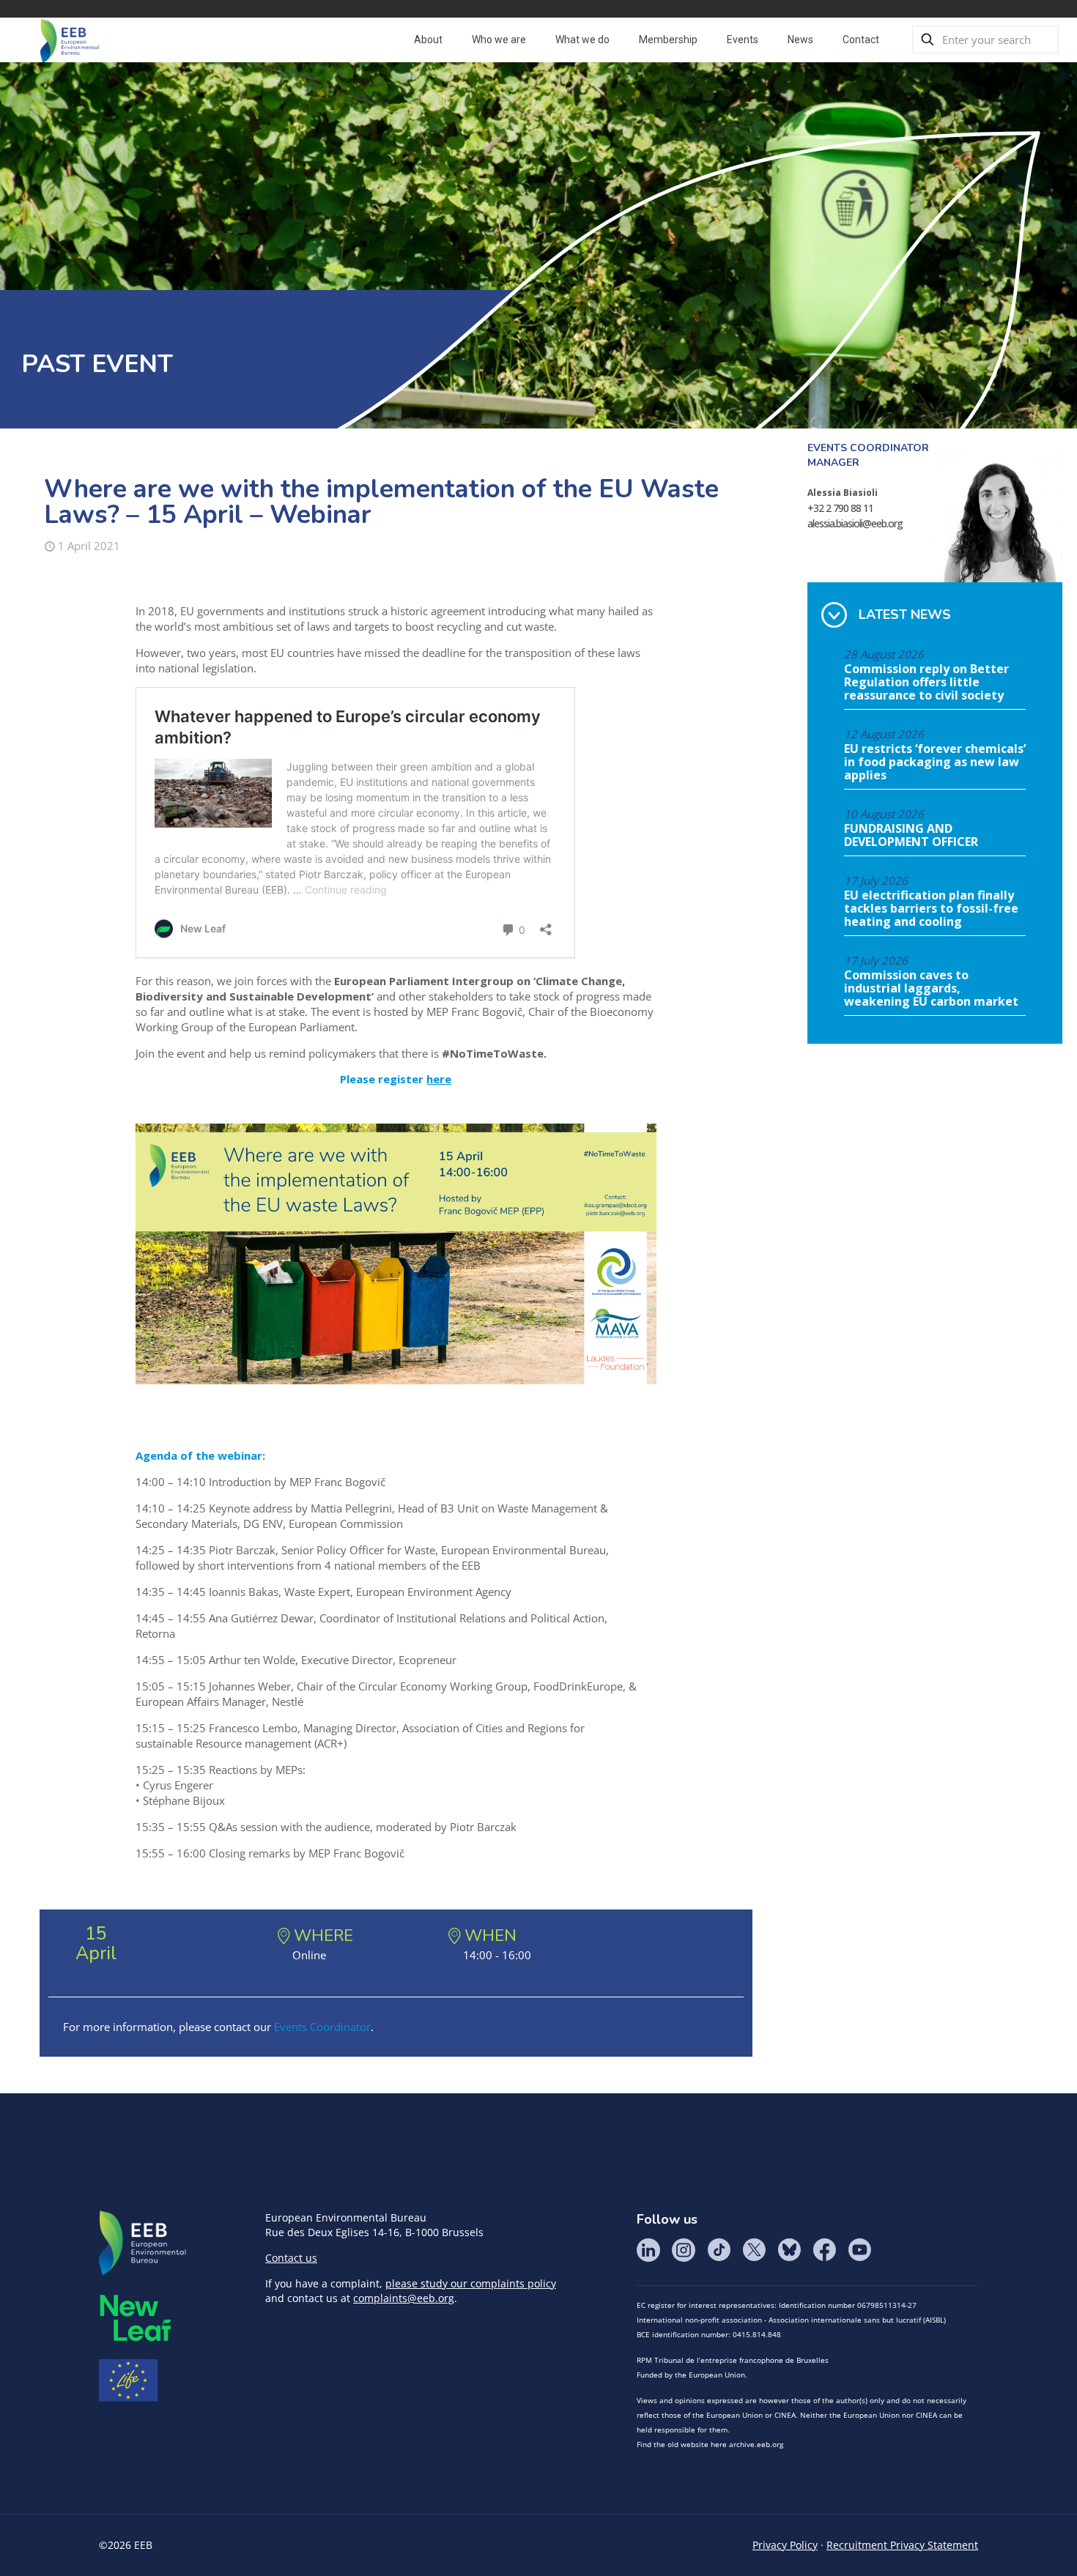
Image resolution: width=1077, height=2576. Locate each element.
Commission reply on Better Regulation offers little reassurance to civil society (926, 683)
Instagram (684, 2250)
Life (128, 2380)
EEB (143, 2243)
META (136, 2318)
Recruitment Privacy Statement (902, 2545)
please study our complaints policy (471, 2283)
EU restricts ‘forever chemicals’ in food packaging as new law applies (935, 762)
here (439, 1079)
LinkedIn (648, 2250)
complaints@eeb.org (404, 2298)
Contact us (291, 2258)
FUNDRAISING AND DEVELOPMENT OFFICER (911, 836)
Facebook (824, 2250)
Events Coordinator (322, 2027)
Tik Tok (719, 2250)
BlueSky (789, 2250)
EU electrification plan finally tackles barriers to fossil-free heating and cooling (931, 909)
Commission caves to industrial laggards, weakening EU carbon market (931, 989)
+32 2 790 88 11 (840, 508)
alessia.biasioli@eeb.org (855, 523)
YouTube (859, 2250)
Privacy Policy (785, 2545)
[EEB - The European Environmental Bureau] (70, 40)
